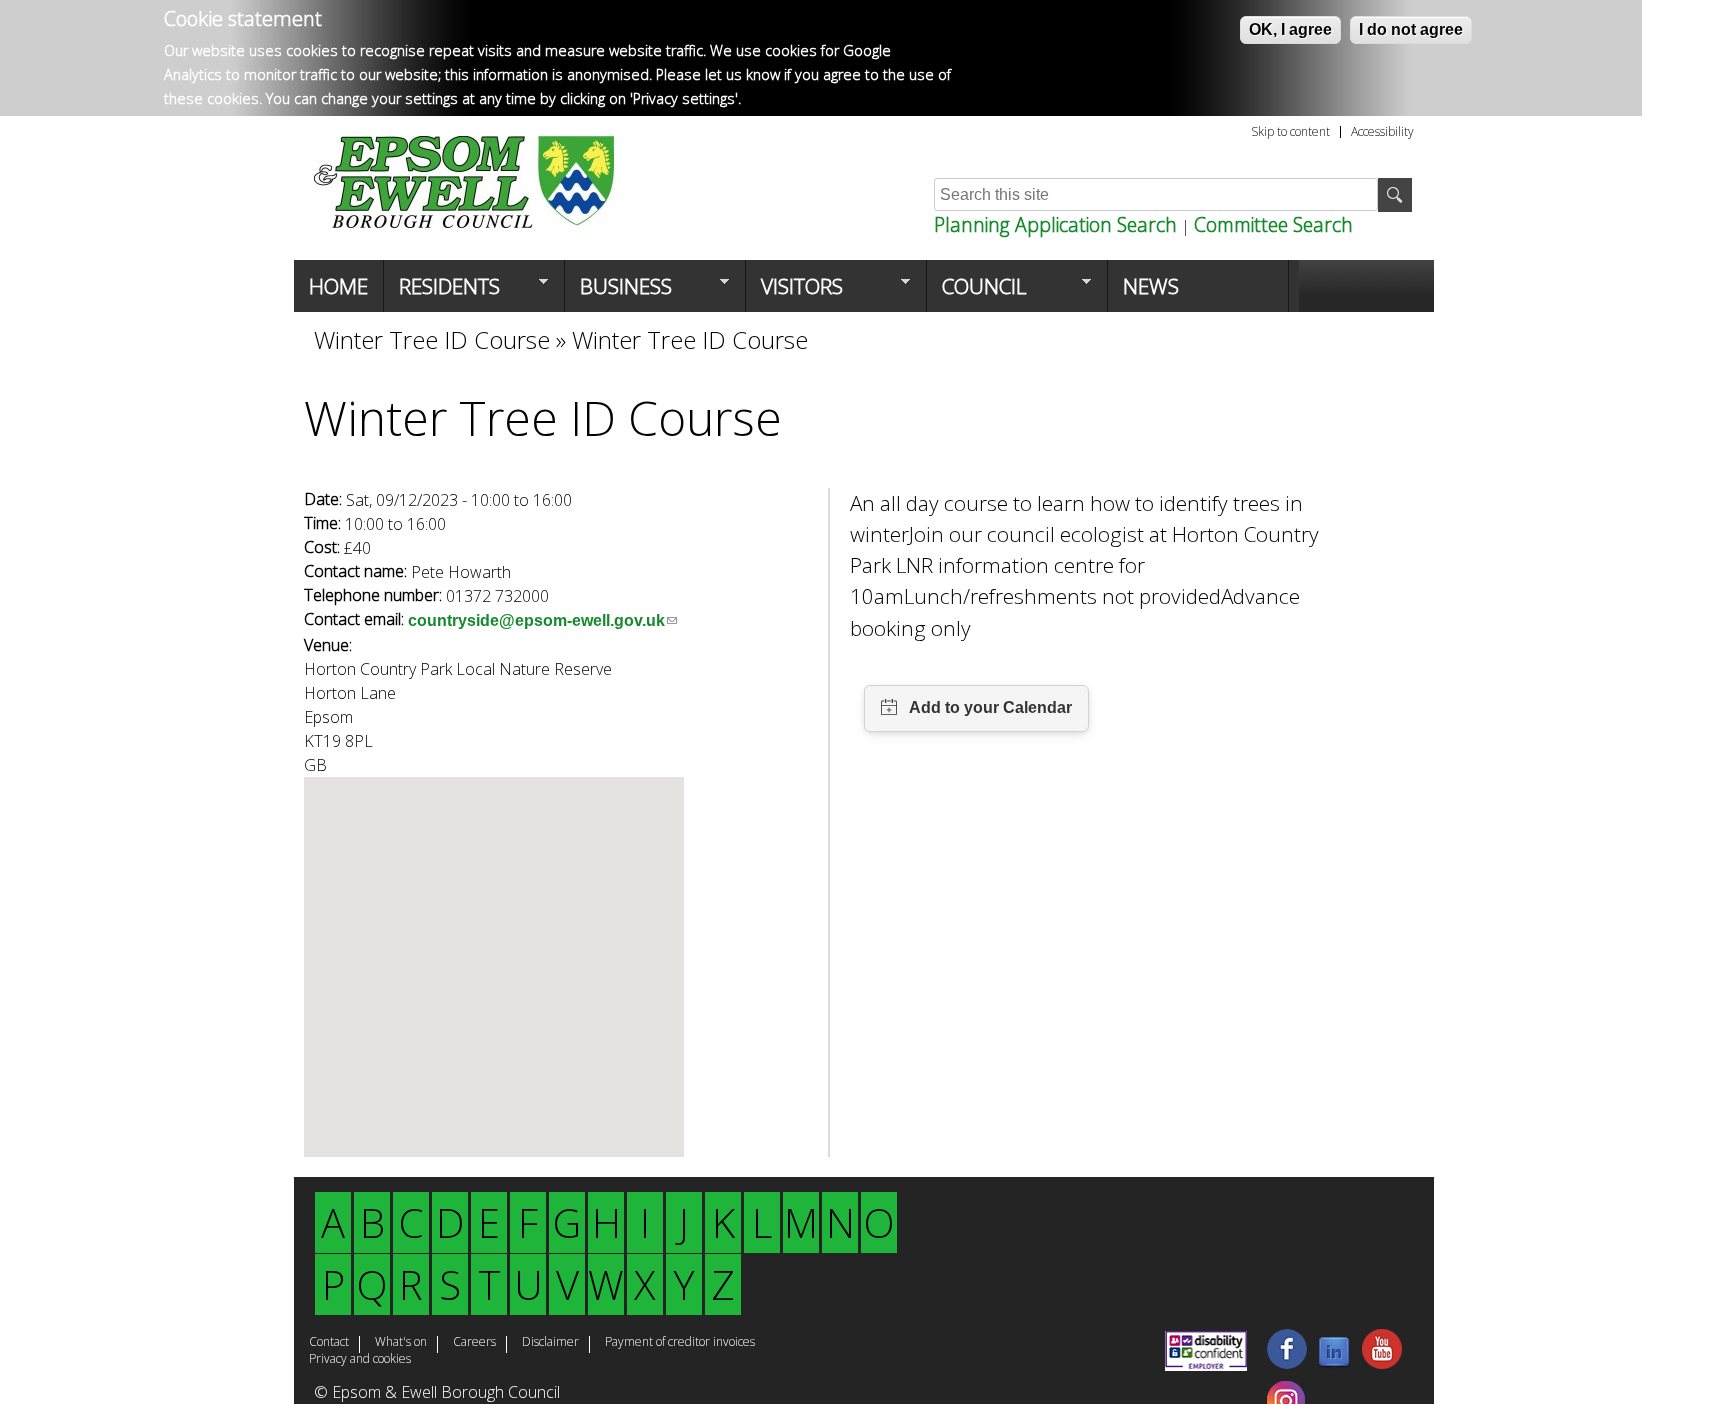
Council (976, 292)
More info (778, 98)
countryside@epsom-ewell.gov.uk (542, 620)
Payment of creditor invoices (680, 1343)
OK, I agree (1290, 29)
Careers (474, 1343)
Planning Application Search (1055, 224)
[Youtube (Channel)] (1382, 1363)
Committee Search (1273, 224)
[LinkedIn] (1334, 1363)
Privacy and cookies (360, 1360)
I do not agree (1411, 29)
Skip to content (1290, 132)
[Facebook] (1287, 1363)
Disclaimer (550, 1343)
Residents (442, 292)
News (1151, 286)
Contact (329, 1343)
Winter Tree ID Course (432, 339)
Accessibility (1382, 132)
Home (338, 286)
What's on (401, 1343)
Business (618, 292)
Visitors (794, 292)
